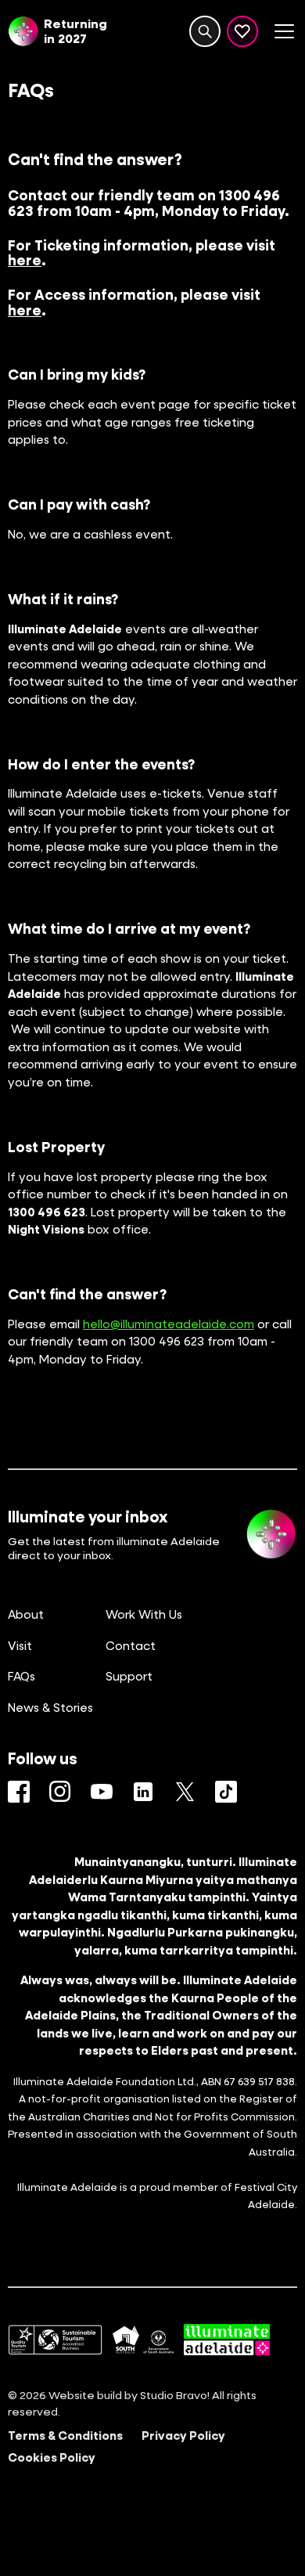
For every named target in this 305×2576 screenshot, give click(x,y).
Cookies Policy (52, 2457)
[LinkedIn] (143, 1792)
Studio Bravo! (175, 2395)
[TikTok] (226, 1792)
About (26, 1614)
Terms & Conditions (65, 2435)
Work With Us (144, 1614)
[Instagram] (60, 1792)
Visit (20, 1645)
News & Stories (50, 1707)
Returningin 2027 (75, 31)
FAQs (22, 1676)
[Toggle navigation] (284, 31)
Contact (131, 1645)
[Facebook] (19, 1792)
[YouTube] (102, 1792)
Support (129, 1676)
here (25, 260)
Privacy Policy (183, 2435)
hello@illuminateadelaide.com (169, 1324)
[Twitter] (185, 1792)
